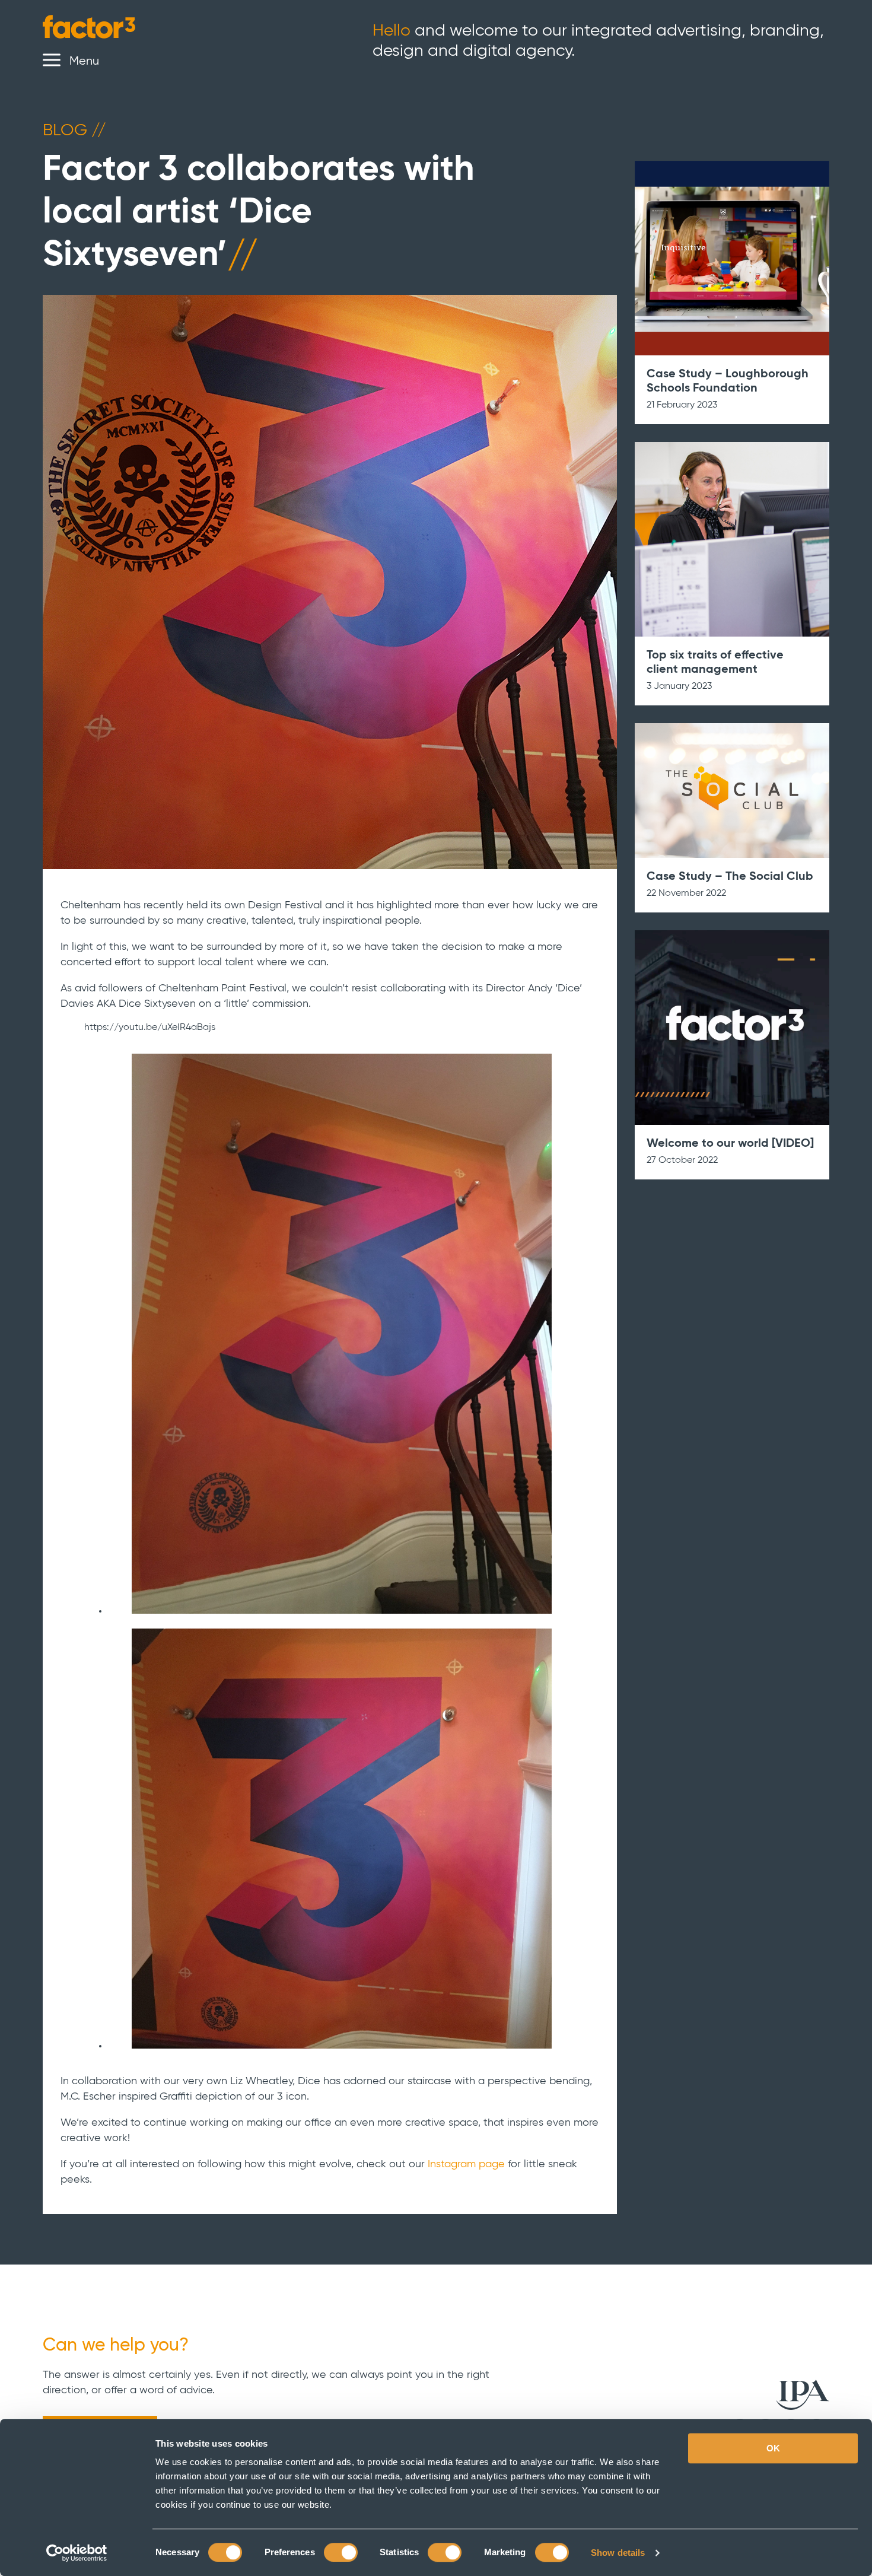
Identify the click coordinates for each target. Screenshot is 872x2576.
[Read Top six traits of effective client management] (732, 539)
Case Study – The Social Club (730, 877)
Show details (618, 2553)
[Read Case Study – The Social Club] (732, 791)
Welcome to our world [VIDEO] (730, 1144)
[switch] (341, 2552)
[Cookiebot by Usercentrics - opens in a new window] (77, 2553)
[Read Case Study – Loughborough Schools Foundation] (732, 258)
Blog (73, 131)
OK (773, 2448)
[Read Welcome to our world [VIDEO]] (732, 1028)
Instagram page (466, 2164)
